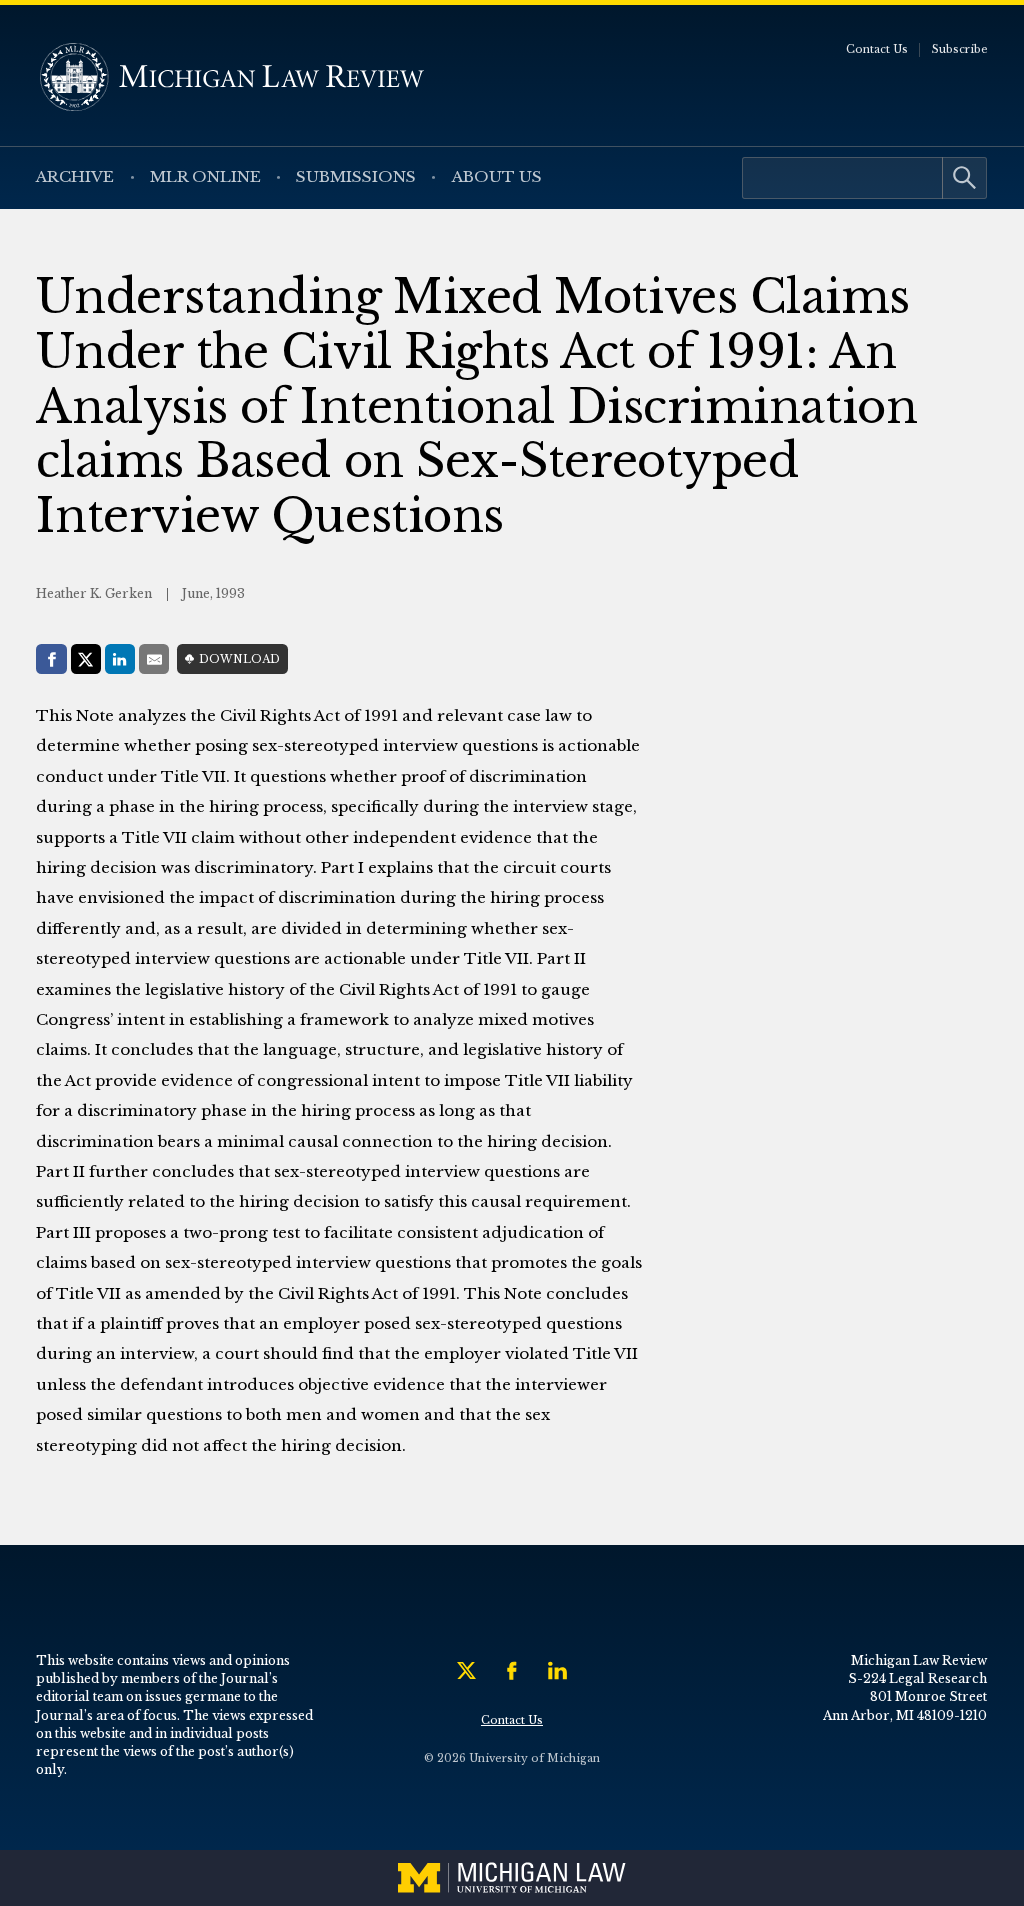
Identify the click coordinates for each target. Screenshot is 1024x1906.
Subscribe (960, 49)
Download (239, 659)
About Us (497, 176)
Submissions (356, 176)
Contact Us (877, 49)
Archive (75, 176)
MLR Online (205, 176)
